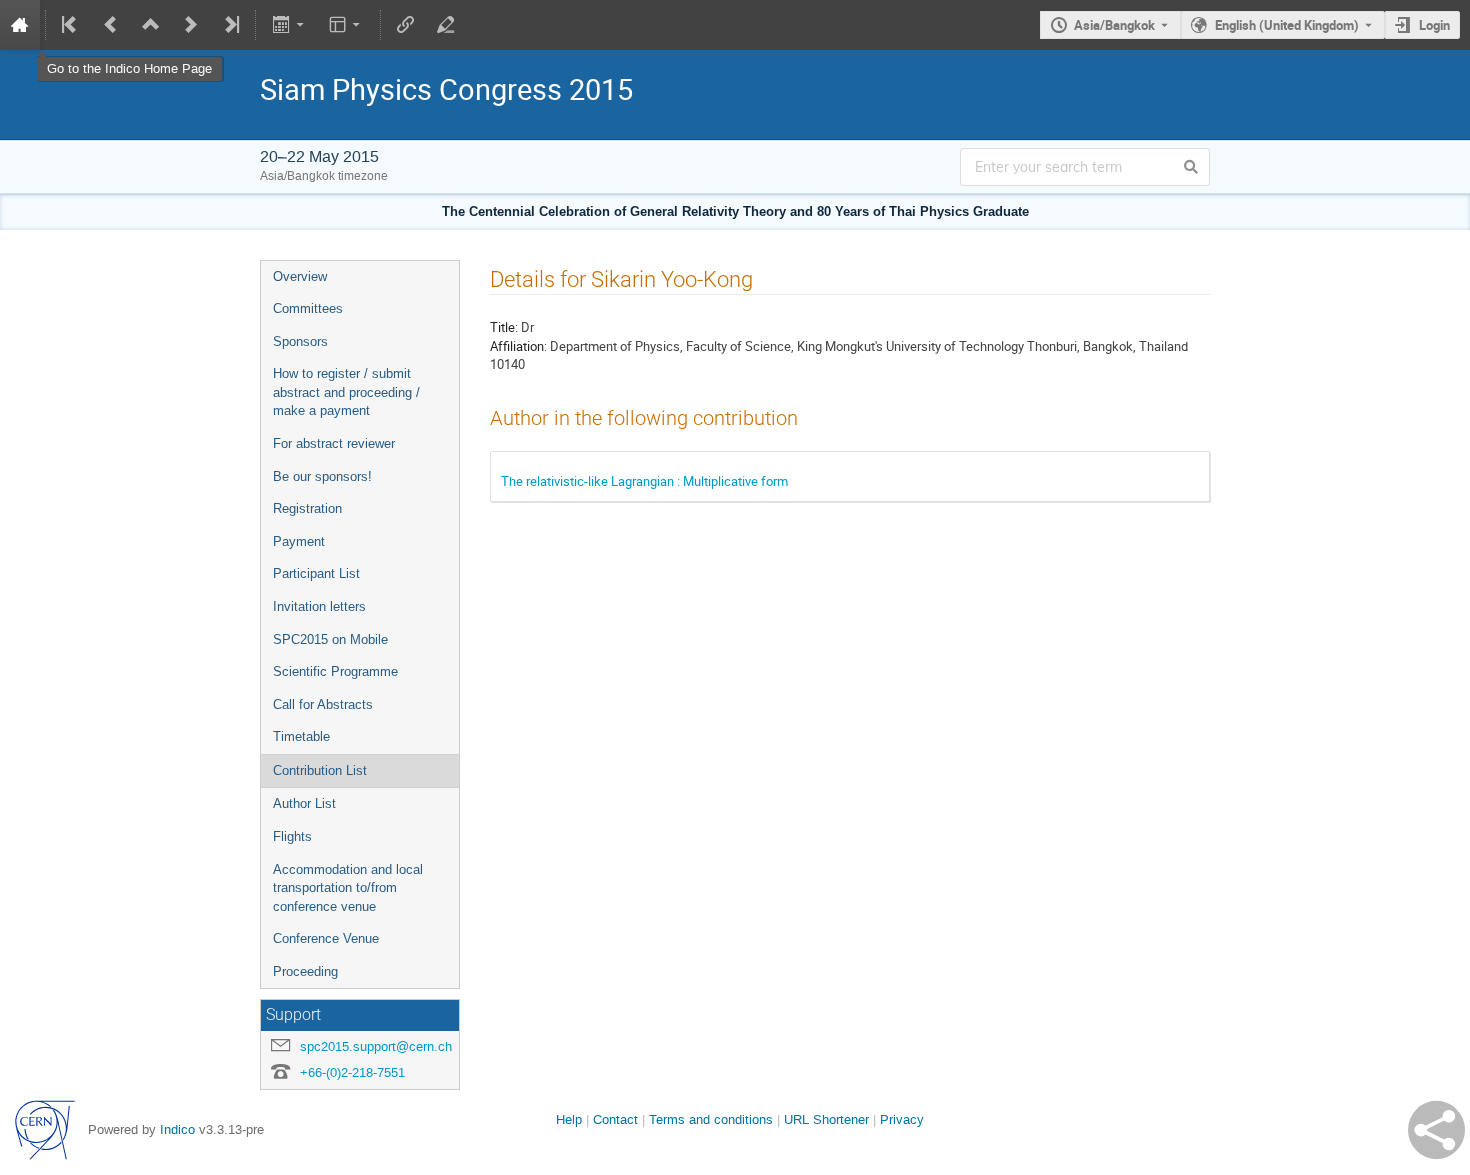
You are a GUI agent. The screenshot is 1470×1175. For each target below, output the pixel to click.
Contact (615, 1119)
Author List (304, 803)
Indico (177, 1129)
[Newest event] (230, 25)
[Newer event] (191, 25)
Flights (292, 836)
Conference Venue (326, 938)
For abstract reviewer (334, 443)
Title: (504, 327)
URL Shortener (826, 1119)
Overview (300, 276)
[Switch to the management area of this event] (446, 25)
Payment (299, 541)
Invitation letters (319, 606)
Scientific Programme (335, 671)
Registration (307, 508)
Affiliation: (518, 346)
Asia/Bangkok (1114, 25)
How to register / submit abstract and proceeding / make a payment (346, 392)
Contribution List (320, 770)
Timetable (301, 736)
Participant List (316, 573)
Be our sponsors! (322, 476)
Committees (308, 308)
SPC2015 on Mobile (330, 639)
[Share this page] (1436, 1130)
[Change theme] (346, 25)
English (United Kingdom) (1287, 25)
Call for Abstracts (323, 704)
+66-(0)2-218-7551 (352, 1072)
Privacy (902, 1119)
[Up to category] (151, 25)
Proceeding (305, 971)
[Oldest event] (71, 25)
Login (1434, 25)
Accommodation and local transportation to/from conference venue (348, 888)
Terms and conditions (711, 1119)
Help (569, 1119)
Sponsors (300, 341)
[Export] (289, 25)
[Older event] (111, 25)
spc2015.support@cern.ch (376, 1046)
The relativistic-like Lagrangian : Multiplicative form (644, 481)
